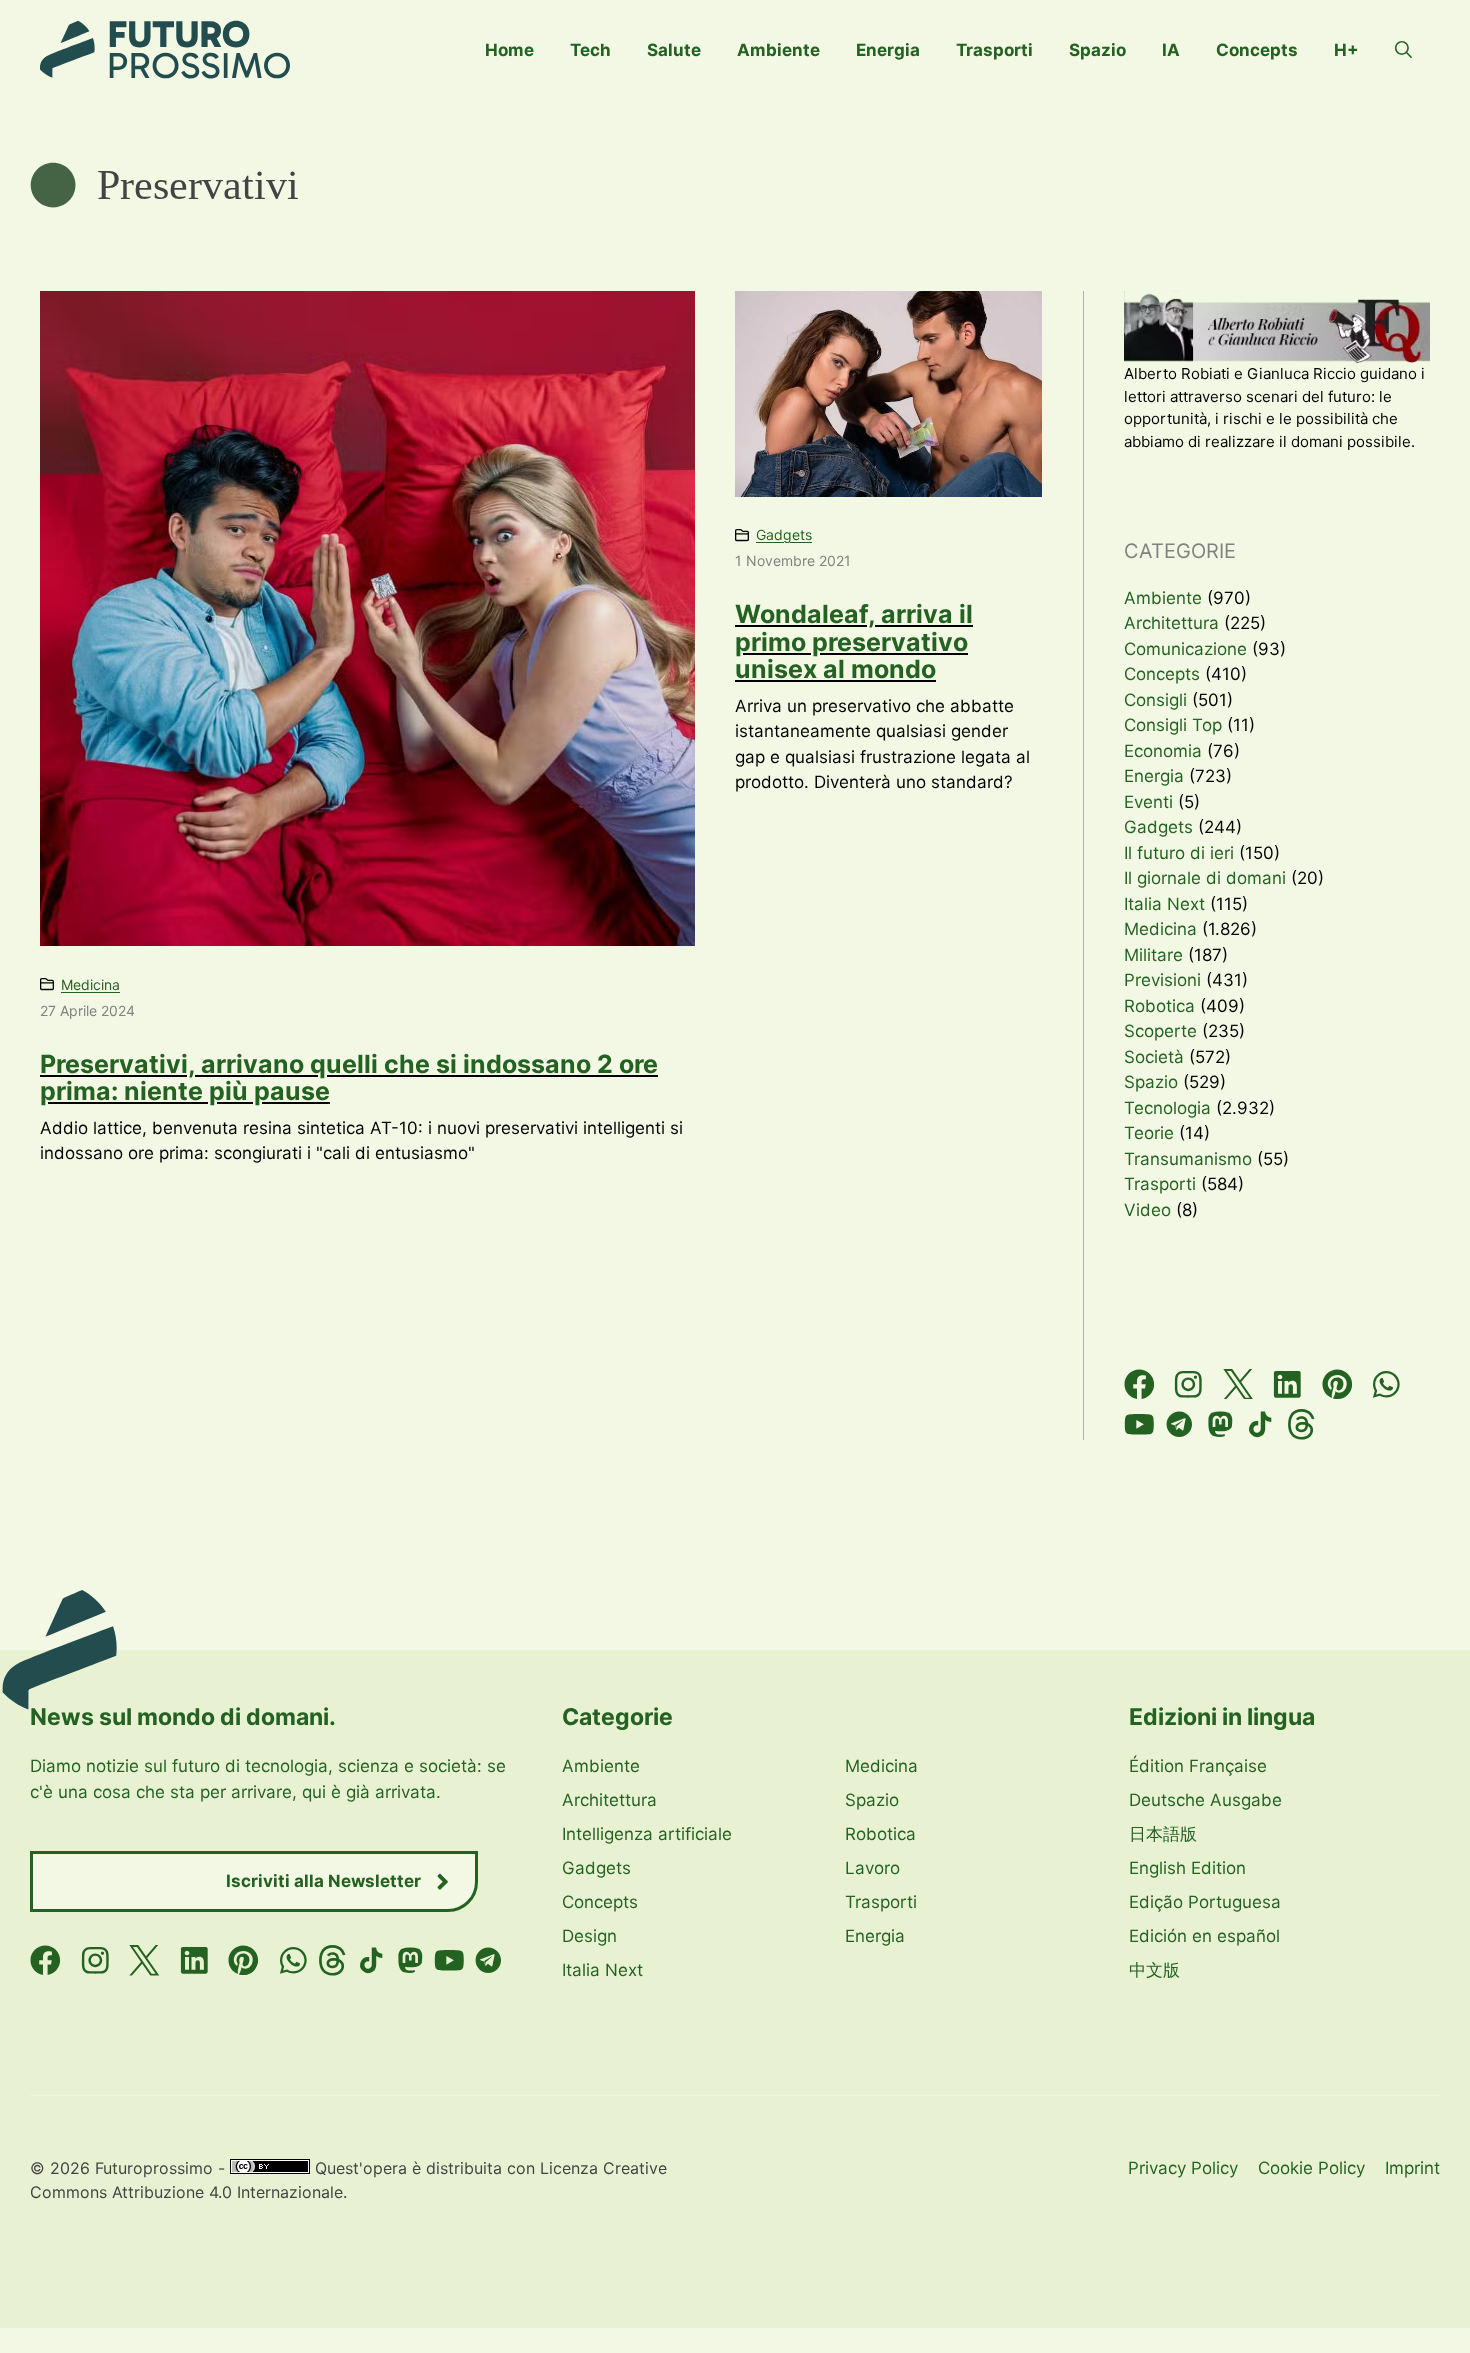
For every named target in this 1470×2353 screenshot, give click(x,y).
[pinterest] (1337, 1384)
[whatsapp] (1386, 1384)
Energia (888, 50)
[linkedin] (1287, 1384)
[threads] (1301, 1424)
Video (1147, 1210)
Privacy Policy (1183, 2168)
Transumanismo (1188, 1159)
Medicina (90, 984)
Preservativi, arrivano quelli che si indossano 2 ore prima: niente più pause (349, 1078)
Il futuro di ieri (1179, 853)
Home (509, 50)
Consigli (1155, 700)
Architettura (1171, 623)
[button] (1403, 50)
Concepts (1257, 50)
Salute (674, 50)
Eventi (1148, 802)
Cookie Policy (1311, 2168)
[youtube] (1139, 1424)
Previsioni (1162, 980)
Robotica (1159, 1006)
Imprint (1412, 2168)
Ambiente (778, 50)
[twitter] (1238, 1384)
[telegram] (1179, 1424)
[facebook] (1139, 1384)
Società (1154, 1057)
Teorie (1149, 1133)
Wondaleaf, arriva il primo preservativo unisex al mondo (854, 641)
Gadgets (784, 534)
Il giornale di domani (1205, 878)
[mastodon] (1220, 1424)
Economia (1163, 751)
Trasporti (994, 50)
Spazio (1097, 50)
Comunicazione (1185, 649)
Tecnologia (1167, 1108)
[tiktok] (1260, 1424)
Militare (1153, 955)
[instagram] (1188, 1384)
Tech (590, 50)
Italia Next (1164, 904)
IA (1171, 50)
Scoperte (1160, 1031)
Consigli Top (1173, 725)
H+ (1346, 50)
